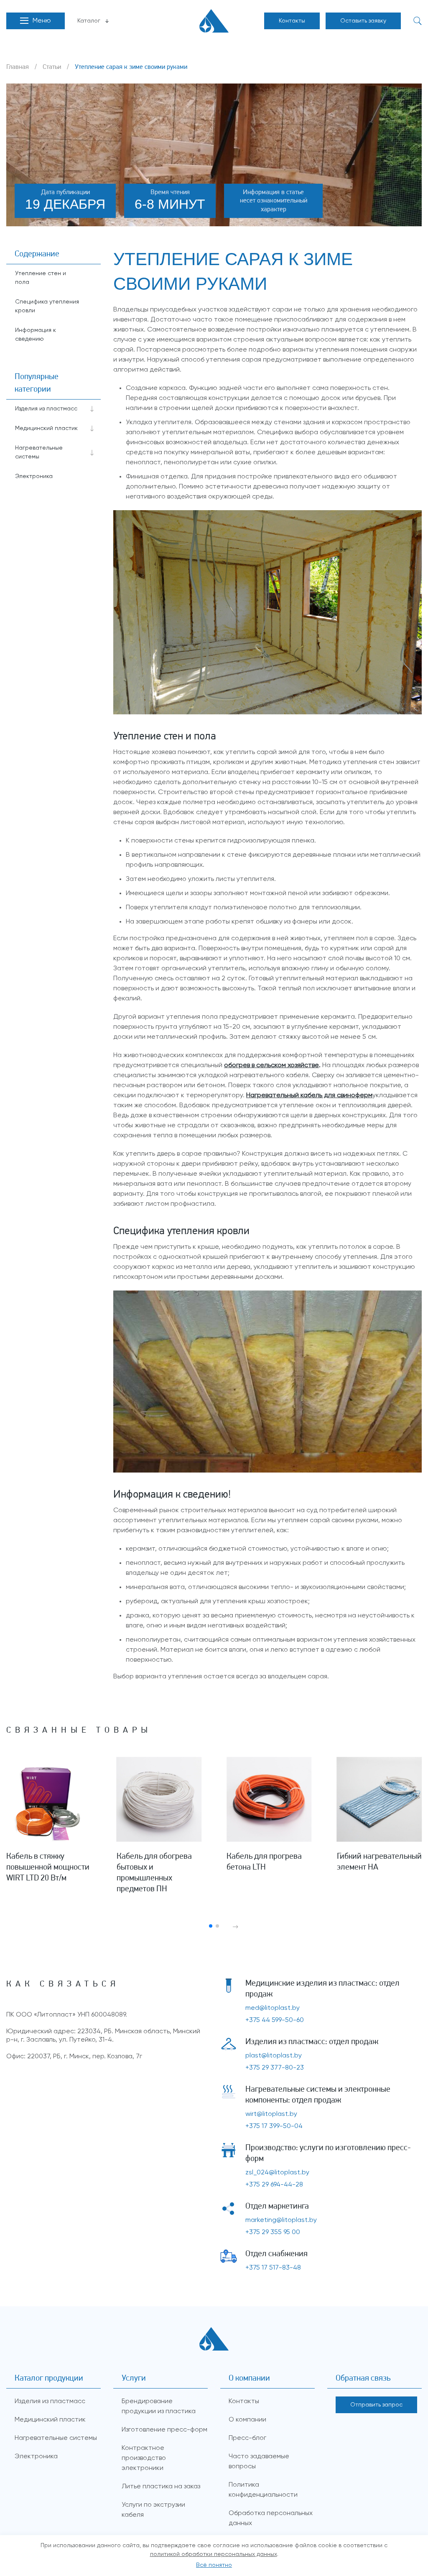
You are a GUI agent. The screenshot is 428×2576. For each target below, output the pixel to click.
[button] (36, 21)
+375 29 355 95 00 (273, 2232)
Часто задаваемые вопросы (259, 2462)
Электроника (34, 476)
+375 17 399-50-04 (274, 2126)
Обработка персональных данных (271, 2518)
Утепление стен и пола (41, 278)
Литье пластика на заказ (161, 2487)
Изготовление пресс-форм (164, 2430)
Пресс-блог (247, 2438)
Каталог (89, 21)
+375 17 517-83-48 (273, 2268)
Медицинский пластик (46, 428)
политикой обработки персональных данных (214, 2554)
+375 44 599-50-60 (275, 2020)
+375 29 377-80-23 (275, 2068)
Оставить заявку (363, 21)
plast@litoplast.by (274, 2056)
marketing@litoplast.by (281, 2220)
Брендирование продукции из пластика (159, 2406)
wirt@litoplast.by (271, 2114)
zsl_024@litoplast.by (277, 2173)
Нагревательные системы (39, 452)
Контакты (292, 21)
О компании (247, 2420)
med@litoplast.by (273, 2008)
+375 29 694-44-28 (274, 2185)
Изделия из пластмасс (46, 409)
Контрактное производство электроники (144, 2458)
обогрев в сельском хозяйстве (271, 1065)
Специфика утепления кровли (47, 306)
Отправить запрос (376, 2405)
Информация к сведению (36, 335)
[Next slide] (236, 1927)
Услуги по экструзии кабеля (153, 2510)
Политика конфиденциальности (263, 2490)
